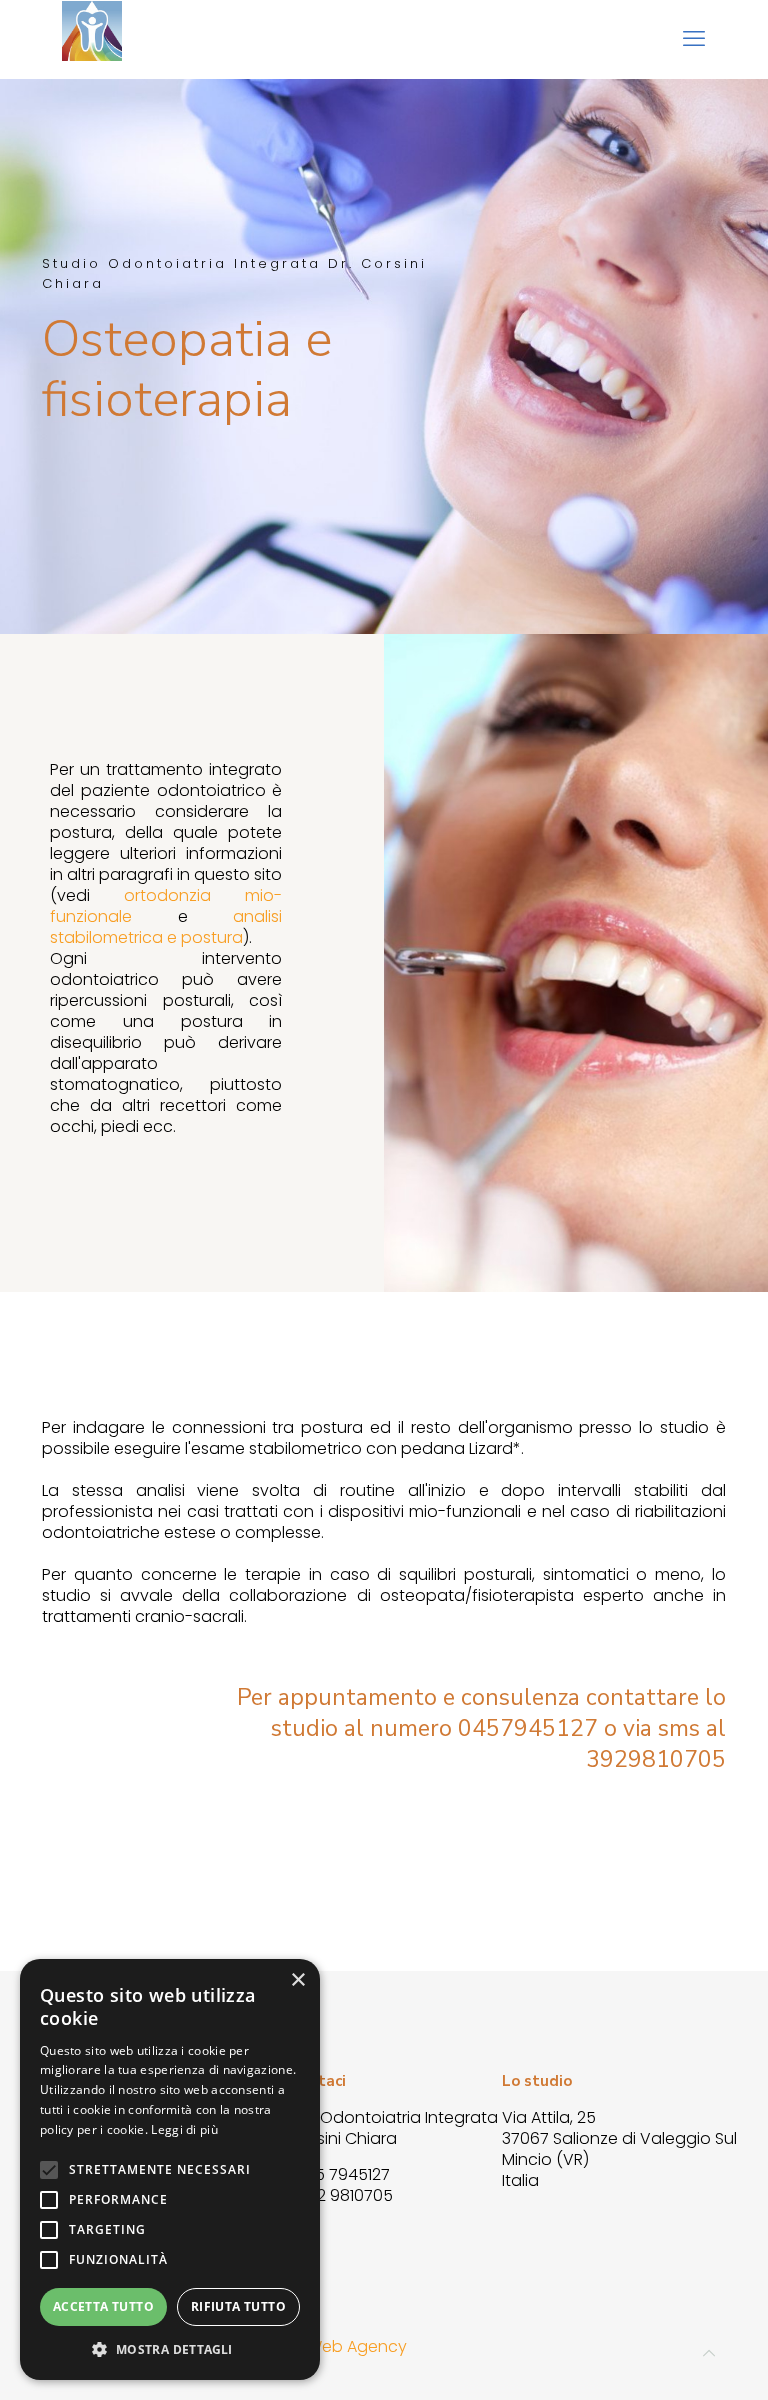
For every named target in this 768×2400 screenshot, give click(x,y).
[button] (170, 2349)
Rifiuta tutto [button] (238, 2306)
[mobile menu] (694, 39)
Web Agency (357, 2346)
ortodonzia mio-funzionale (166, 906)
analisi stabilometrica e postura (166, 927)
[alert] (170, 2169)
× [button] (297, 1980)
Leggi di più (184, 2129)
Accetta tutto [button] (103, 2306)
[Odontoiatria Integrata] (92, 39)
